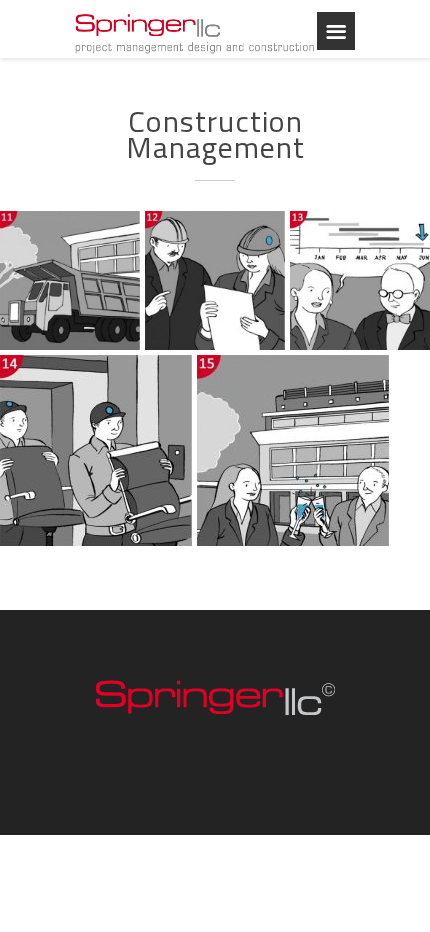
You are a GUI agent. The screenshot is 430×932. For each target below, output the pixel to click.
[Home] (195, 32)
